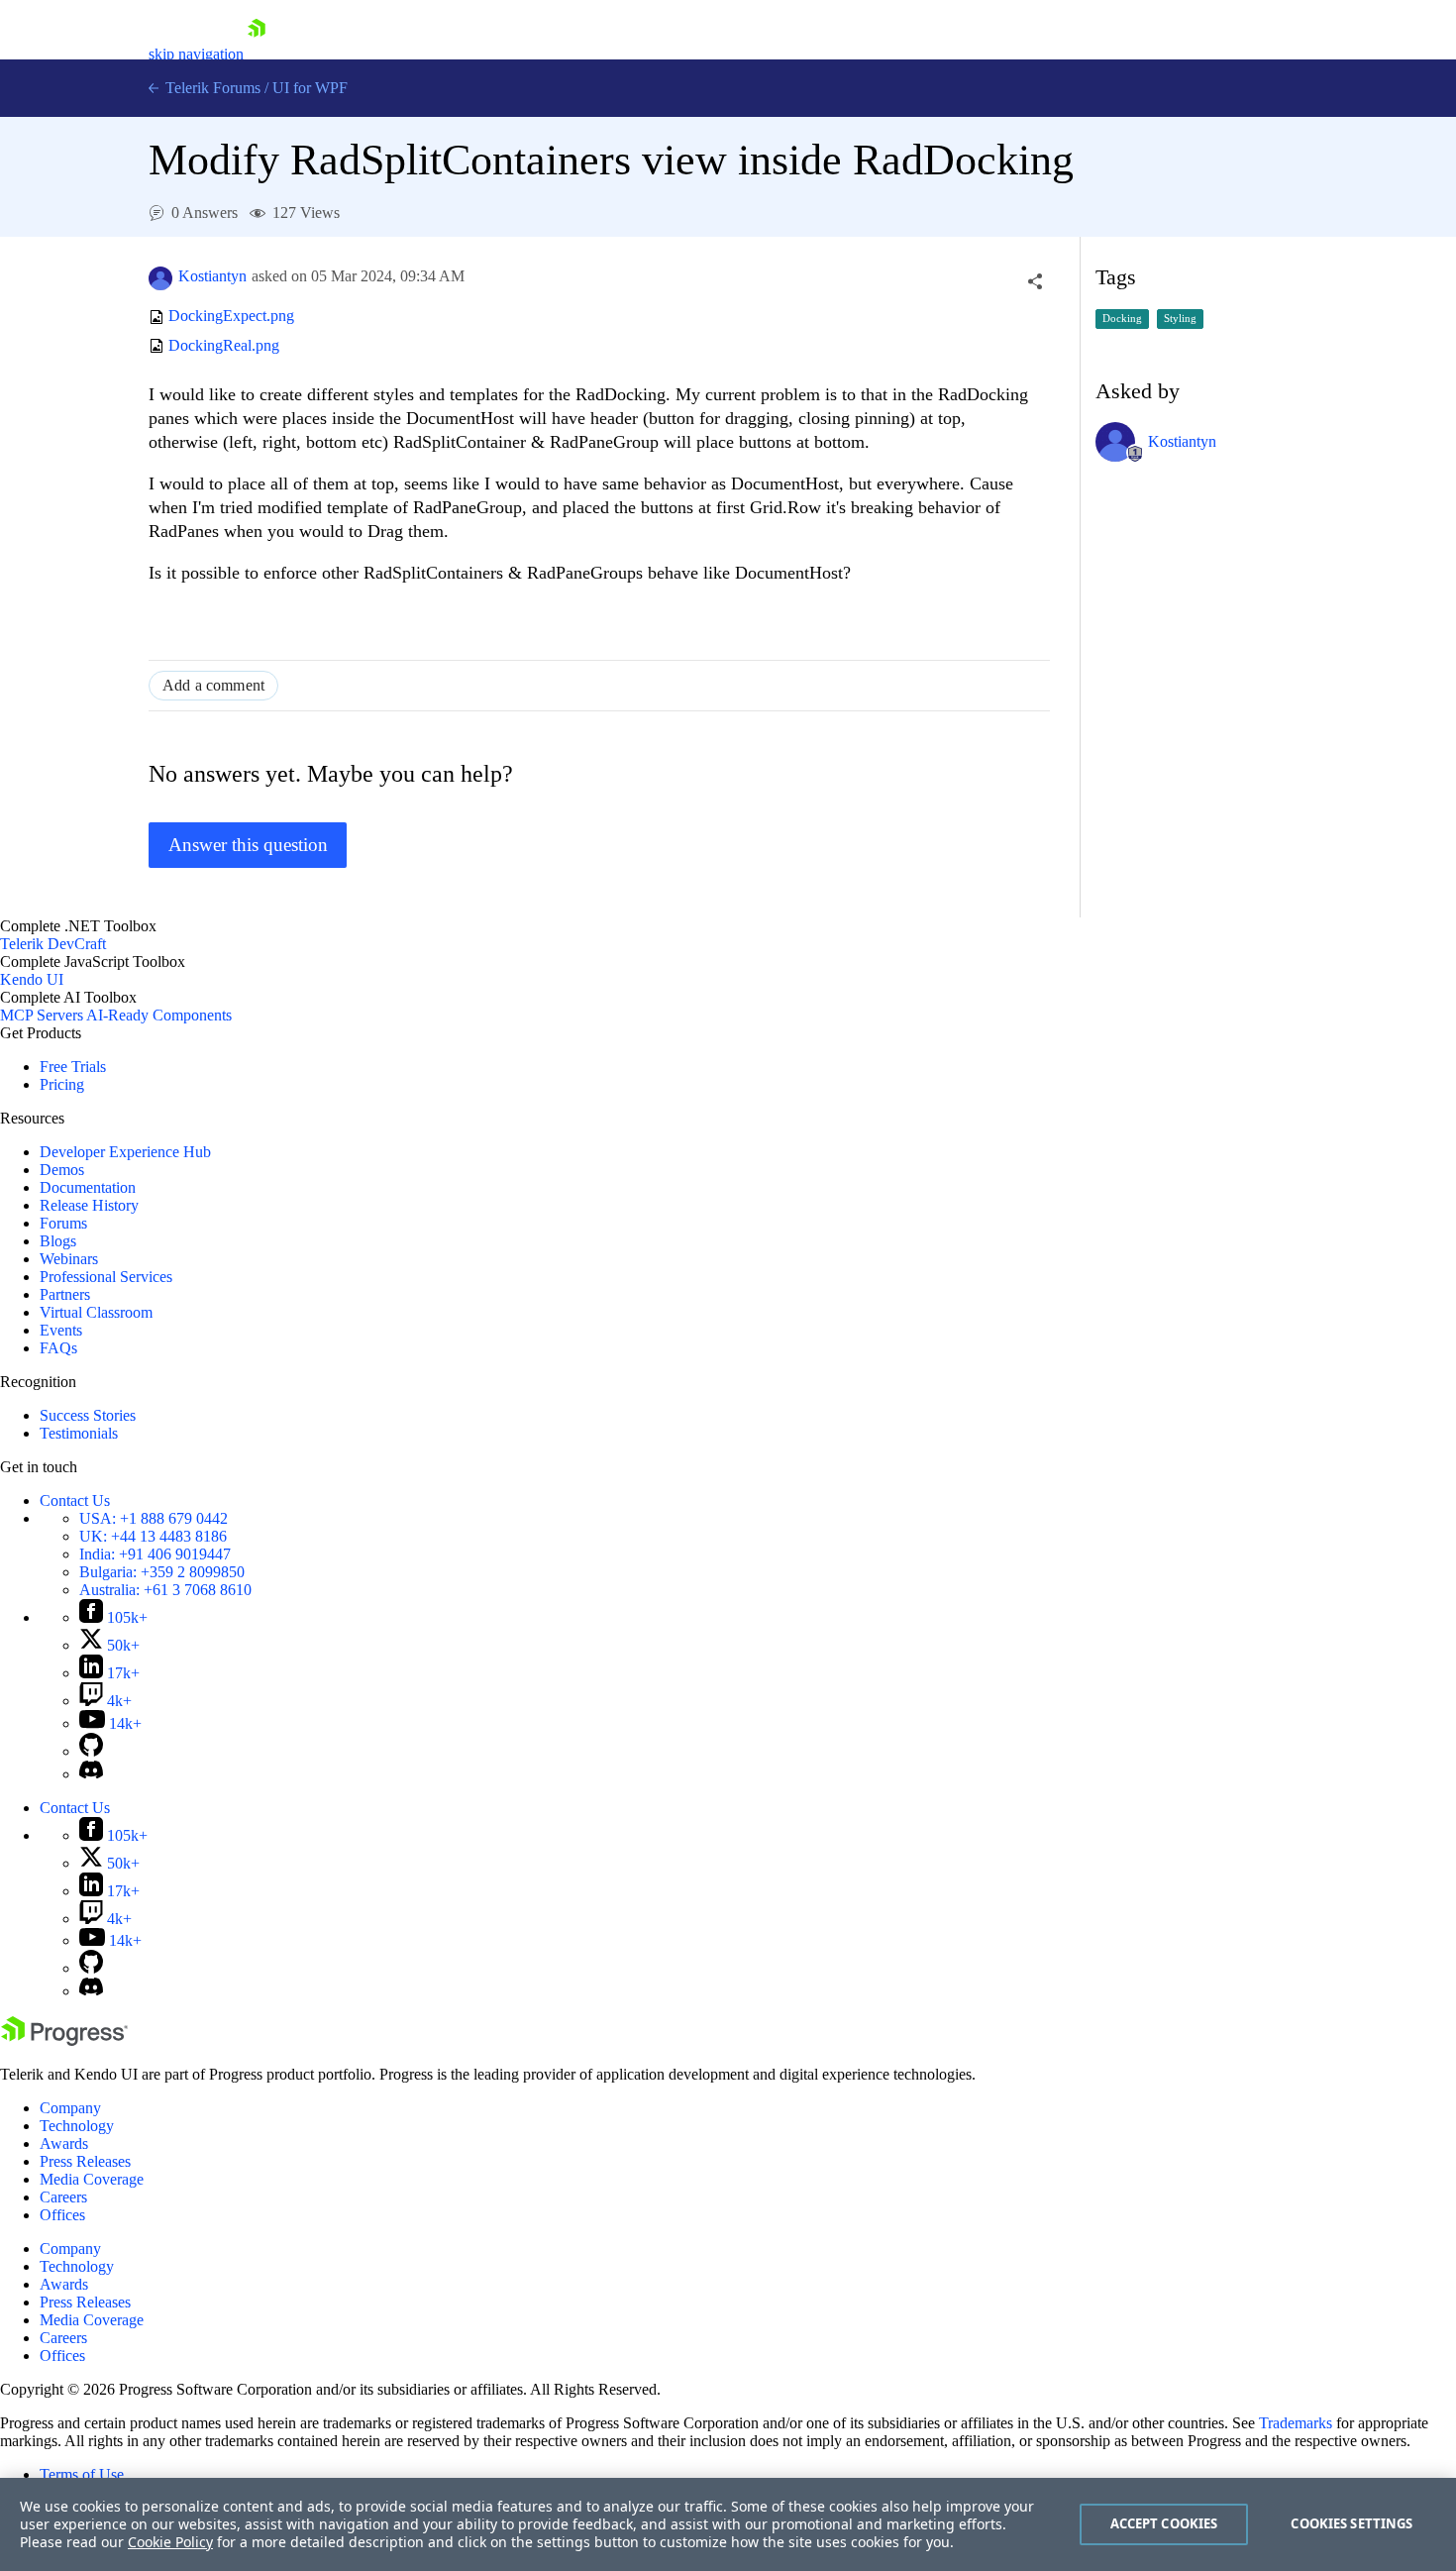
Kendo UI (32, 979)
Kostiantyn (212, 276)
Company (70, 2108)
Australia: (165, 1590)
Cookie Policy (170, 2542)
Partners (65, 1294)
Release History (89, 1205)
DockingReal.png (224, 345)
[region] (728, 2524)
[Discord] (91, 1774)
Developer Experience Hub (125, 1152)
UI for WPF (310, 88)
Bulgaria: (162, 1572)
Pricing (62, 1084)
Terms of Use (82, 2474)
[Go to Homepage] (257, 54)
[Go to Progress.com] (64, 2040)
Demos (62, 1170)
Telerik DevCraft (53, 944)
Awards (64, 2143)
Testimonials (79, 1433)
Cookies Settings (1352, 2523)
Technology (77, 2126)
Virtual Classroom (96, 1312)
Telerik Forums (211, 88)
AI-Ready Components (159, 1015)
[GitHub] (91, 1751)
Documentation (88, 1187)
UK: (153, 1536)
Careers (63, 2197)
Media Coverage (92, 2179)
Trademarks (1296, 2423)
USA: (154, 1518)
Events (61, 1330)
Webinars (69, 1259)
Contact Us (75, 1500)
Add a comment (213, 685)
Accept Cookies (1164, 2523)
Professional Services (106, 1277)
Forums (63, 1223)
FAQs (58, 1348)
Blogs (58, 1241)
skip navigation (196, 54)
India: (155, 1554)
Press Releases (85, 2161)
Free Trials (73, 1067)
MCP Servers (42, 1015)
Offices (62, 2215)
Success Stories (88, 1415)
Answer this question (248, 845)
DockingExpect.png (231, 317)
